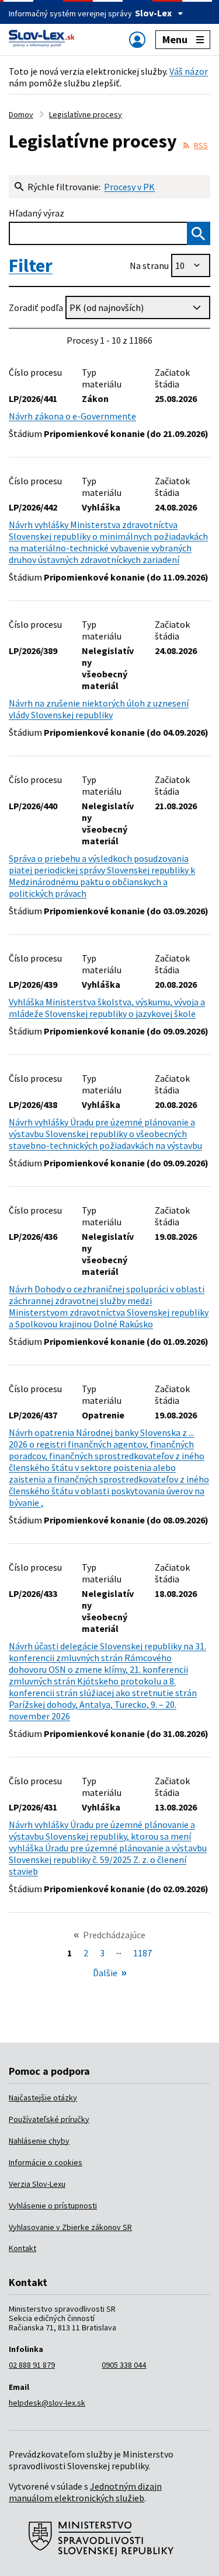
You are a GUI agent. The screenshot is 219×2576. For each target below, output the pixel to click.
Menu (175, 39)
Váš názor (189, 71)
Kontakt (22, 2248)
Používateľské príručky (49, 2119)
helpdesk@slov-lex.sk (47, 2403)
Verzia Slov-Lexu (37, 2184)
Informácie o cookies (46, 2162)
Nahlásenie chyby (39, 2141)
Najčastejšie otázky (43, 2098)
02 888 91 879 (32, 2365)
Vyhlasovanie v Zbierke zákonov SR (70, 2227)
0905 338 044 (124, 2365)
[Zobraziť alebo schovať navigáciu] (137, 39)
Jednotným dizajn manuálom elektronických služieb (85, 2492)
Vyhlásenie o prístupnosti (53, 2205)
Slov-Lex (153, 13)
